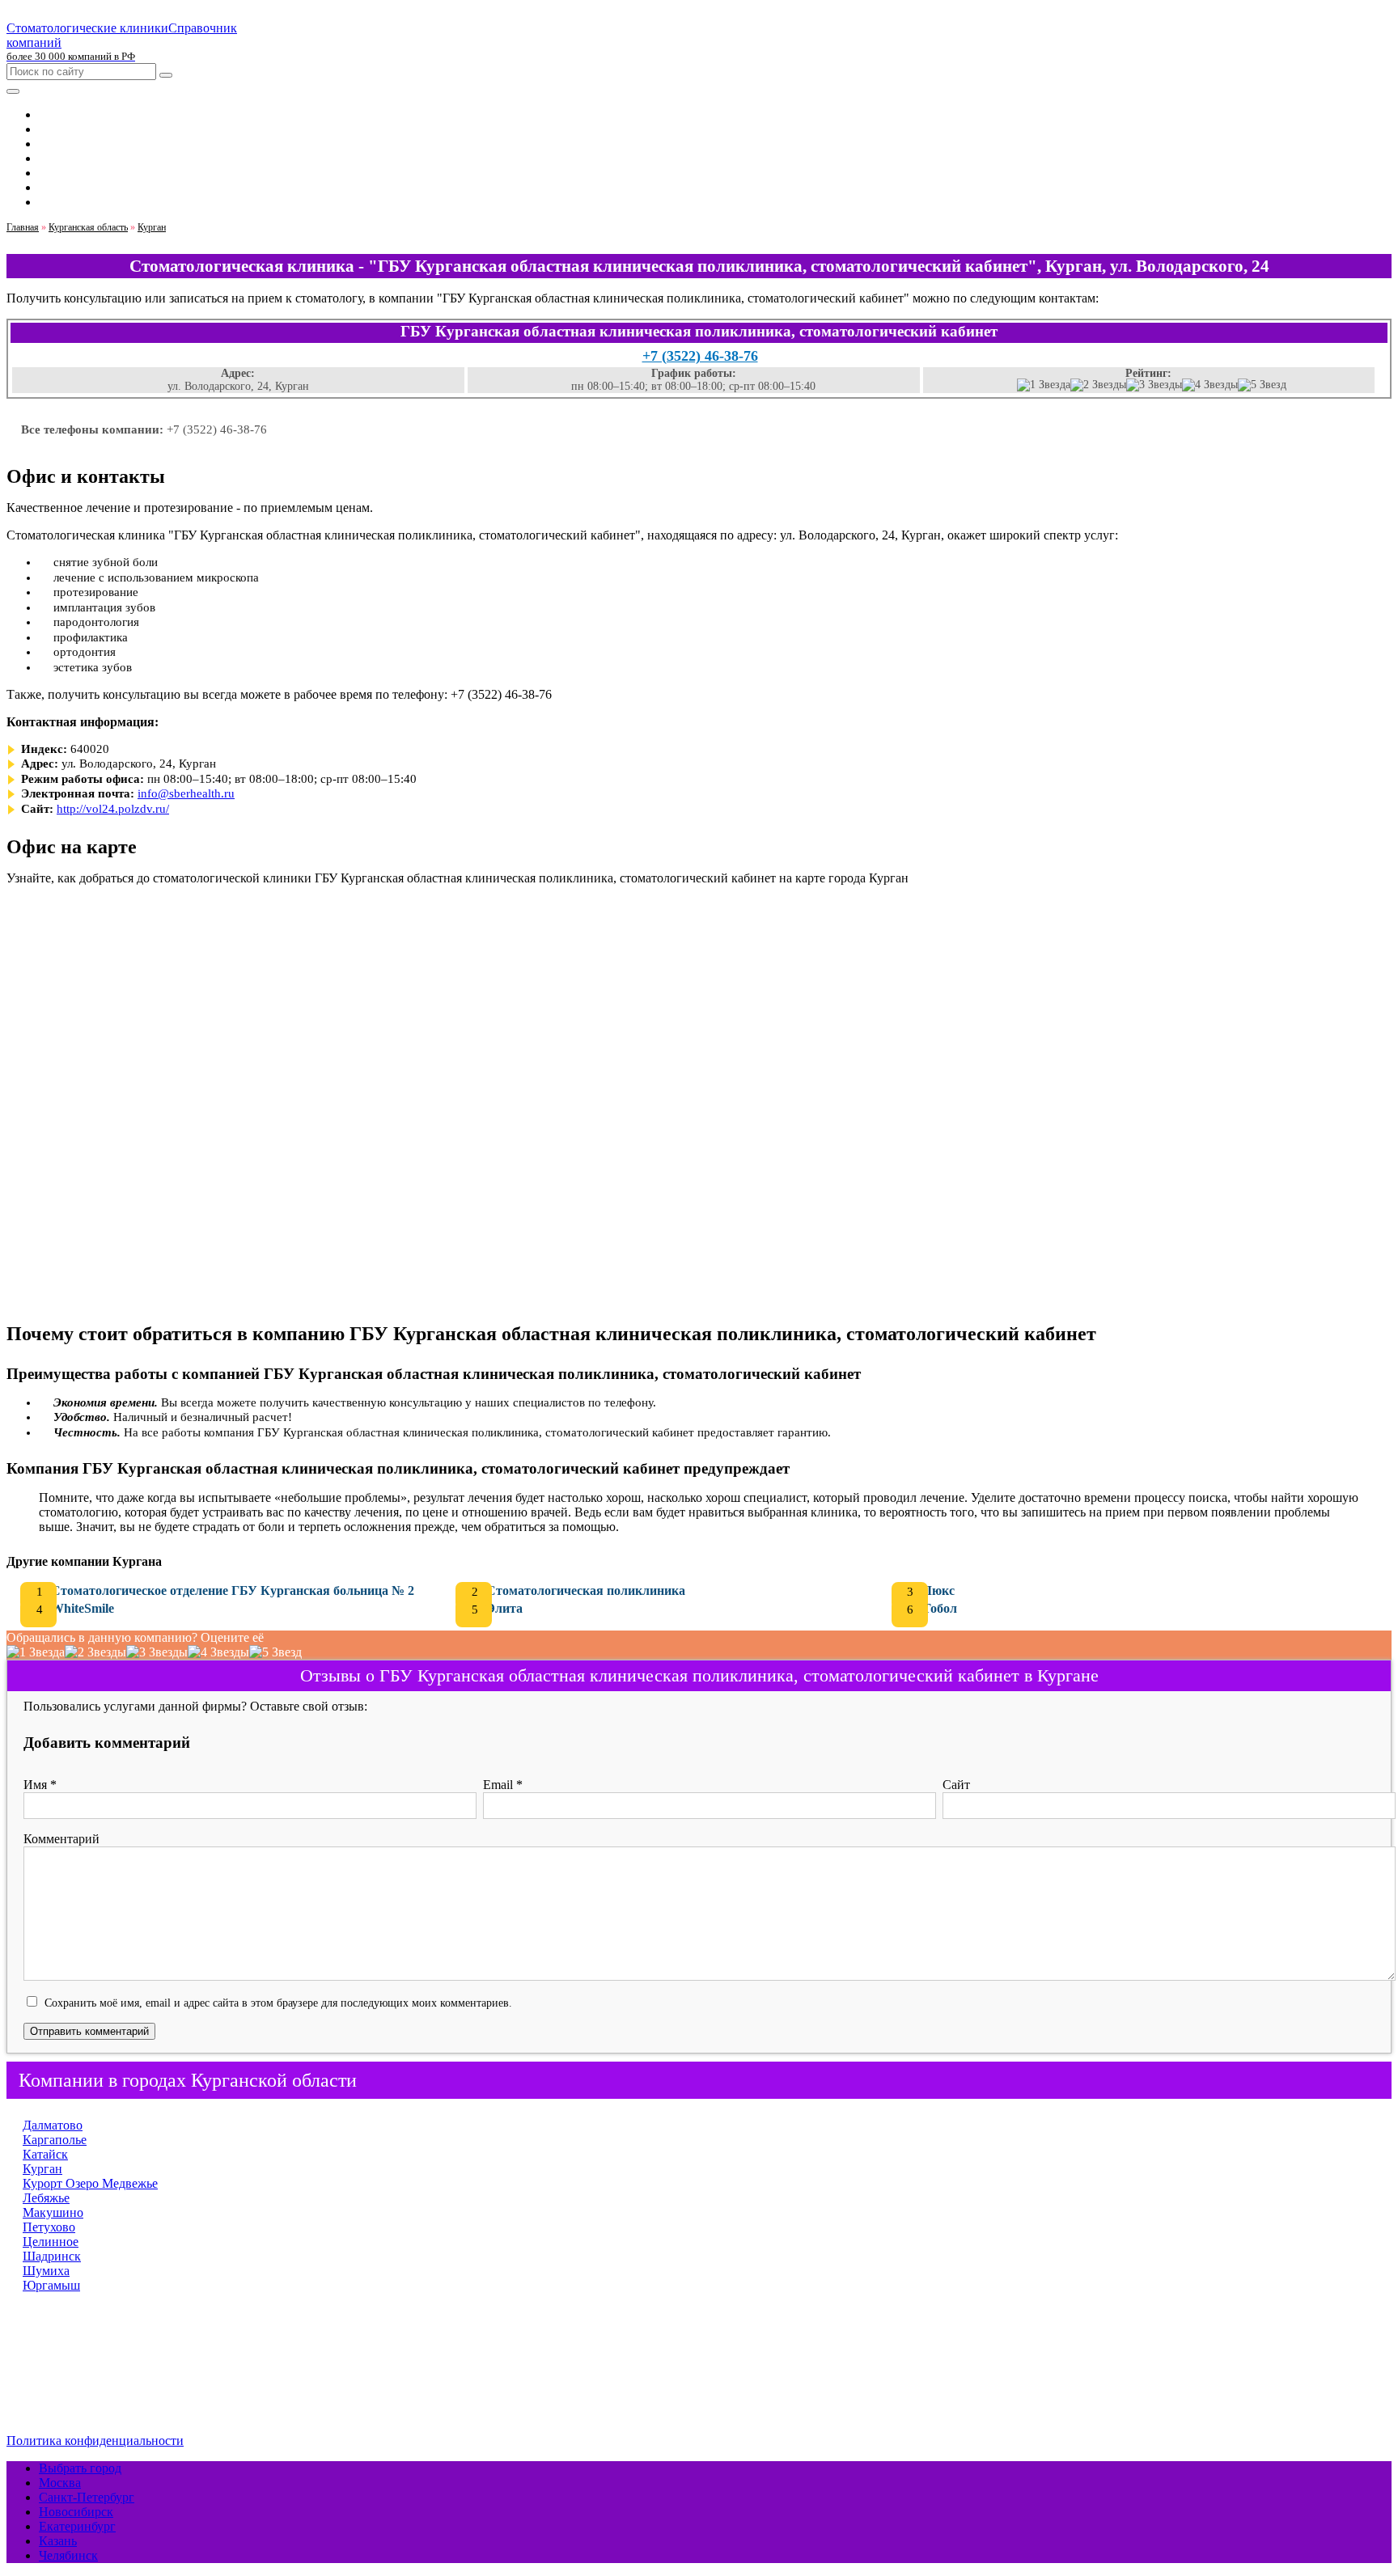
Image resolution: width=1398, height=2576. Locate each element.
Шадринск (52, 2256)
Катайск (45, 2154)
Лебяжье (46, 2198)
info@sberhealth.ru (186, 793)
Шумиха (46, 2271)
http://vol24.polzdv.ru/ (113, 809)
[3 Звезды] (1154, 385)
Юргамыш (51, 2285)
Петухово (49, 2227)
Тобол (940, 1608)
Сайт (956, 1785)
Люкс (938, 1590)
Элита (504, 1608)
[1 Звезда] (1044, 385)
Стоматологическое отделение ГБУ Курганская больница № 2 (233, 1590)
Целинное (51, 2242)
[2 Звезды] (1098, 385)
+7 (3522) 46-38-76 (700, 356)
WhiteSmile (83, 1608)
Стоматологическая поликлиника (586, 1590)
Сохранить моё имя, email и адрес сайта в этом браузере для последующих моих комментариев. (278, 2003)
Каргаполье (55, 2140)
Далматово (53, 2125)
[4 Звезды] (1210, 385)
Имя (40, 1785)
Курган (42, 2169)
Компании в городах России (117, 2371)
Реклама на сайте (86, 2386)
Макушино (53, 2212)
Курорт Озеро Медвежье (90, 2183)
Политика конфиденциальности (95, 2441)
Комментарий (61, 1839)
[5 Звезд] (1262, 385)
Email (503, 1785)
